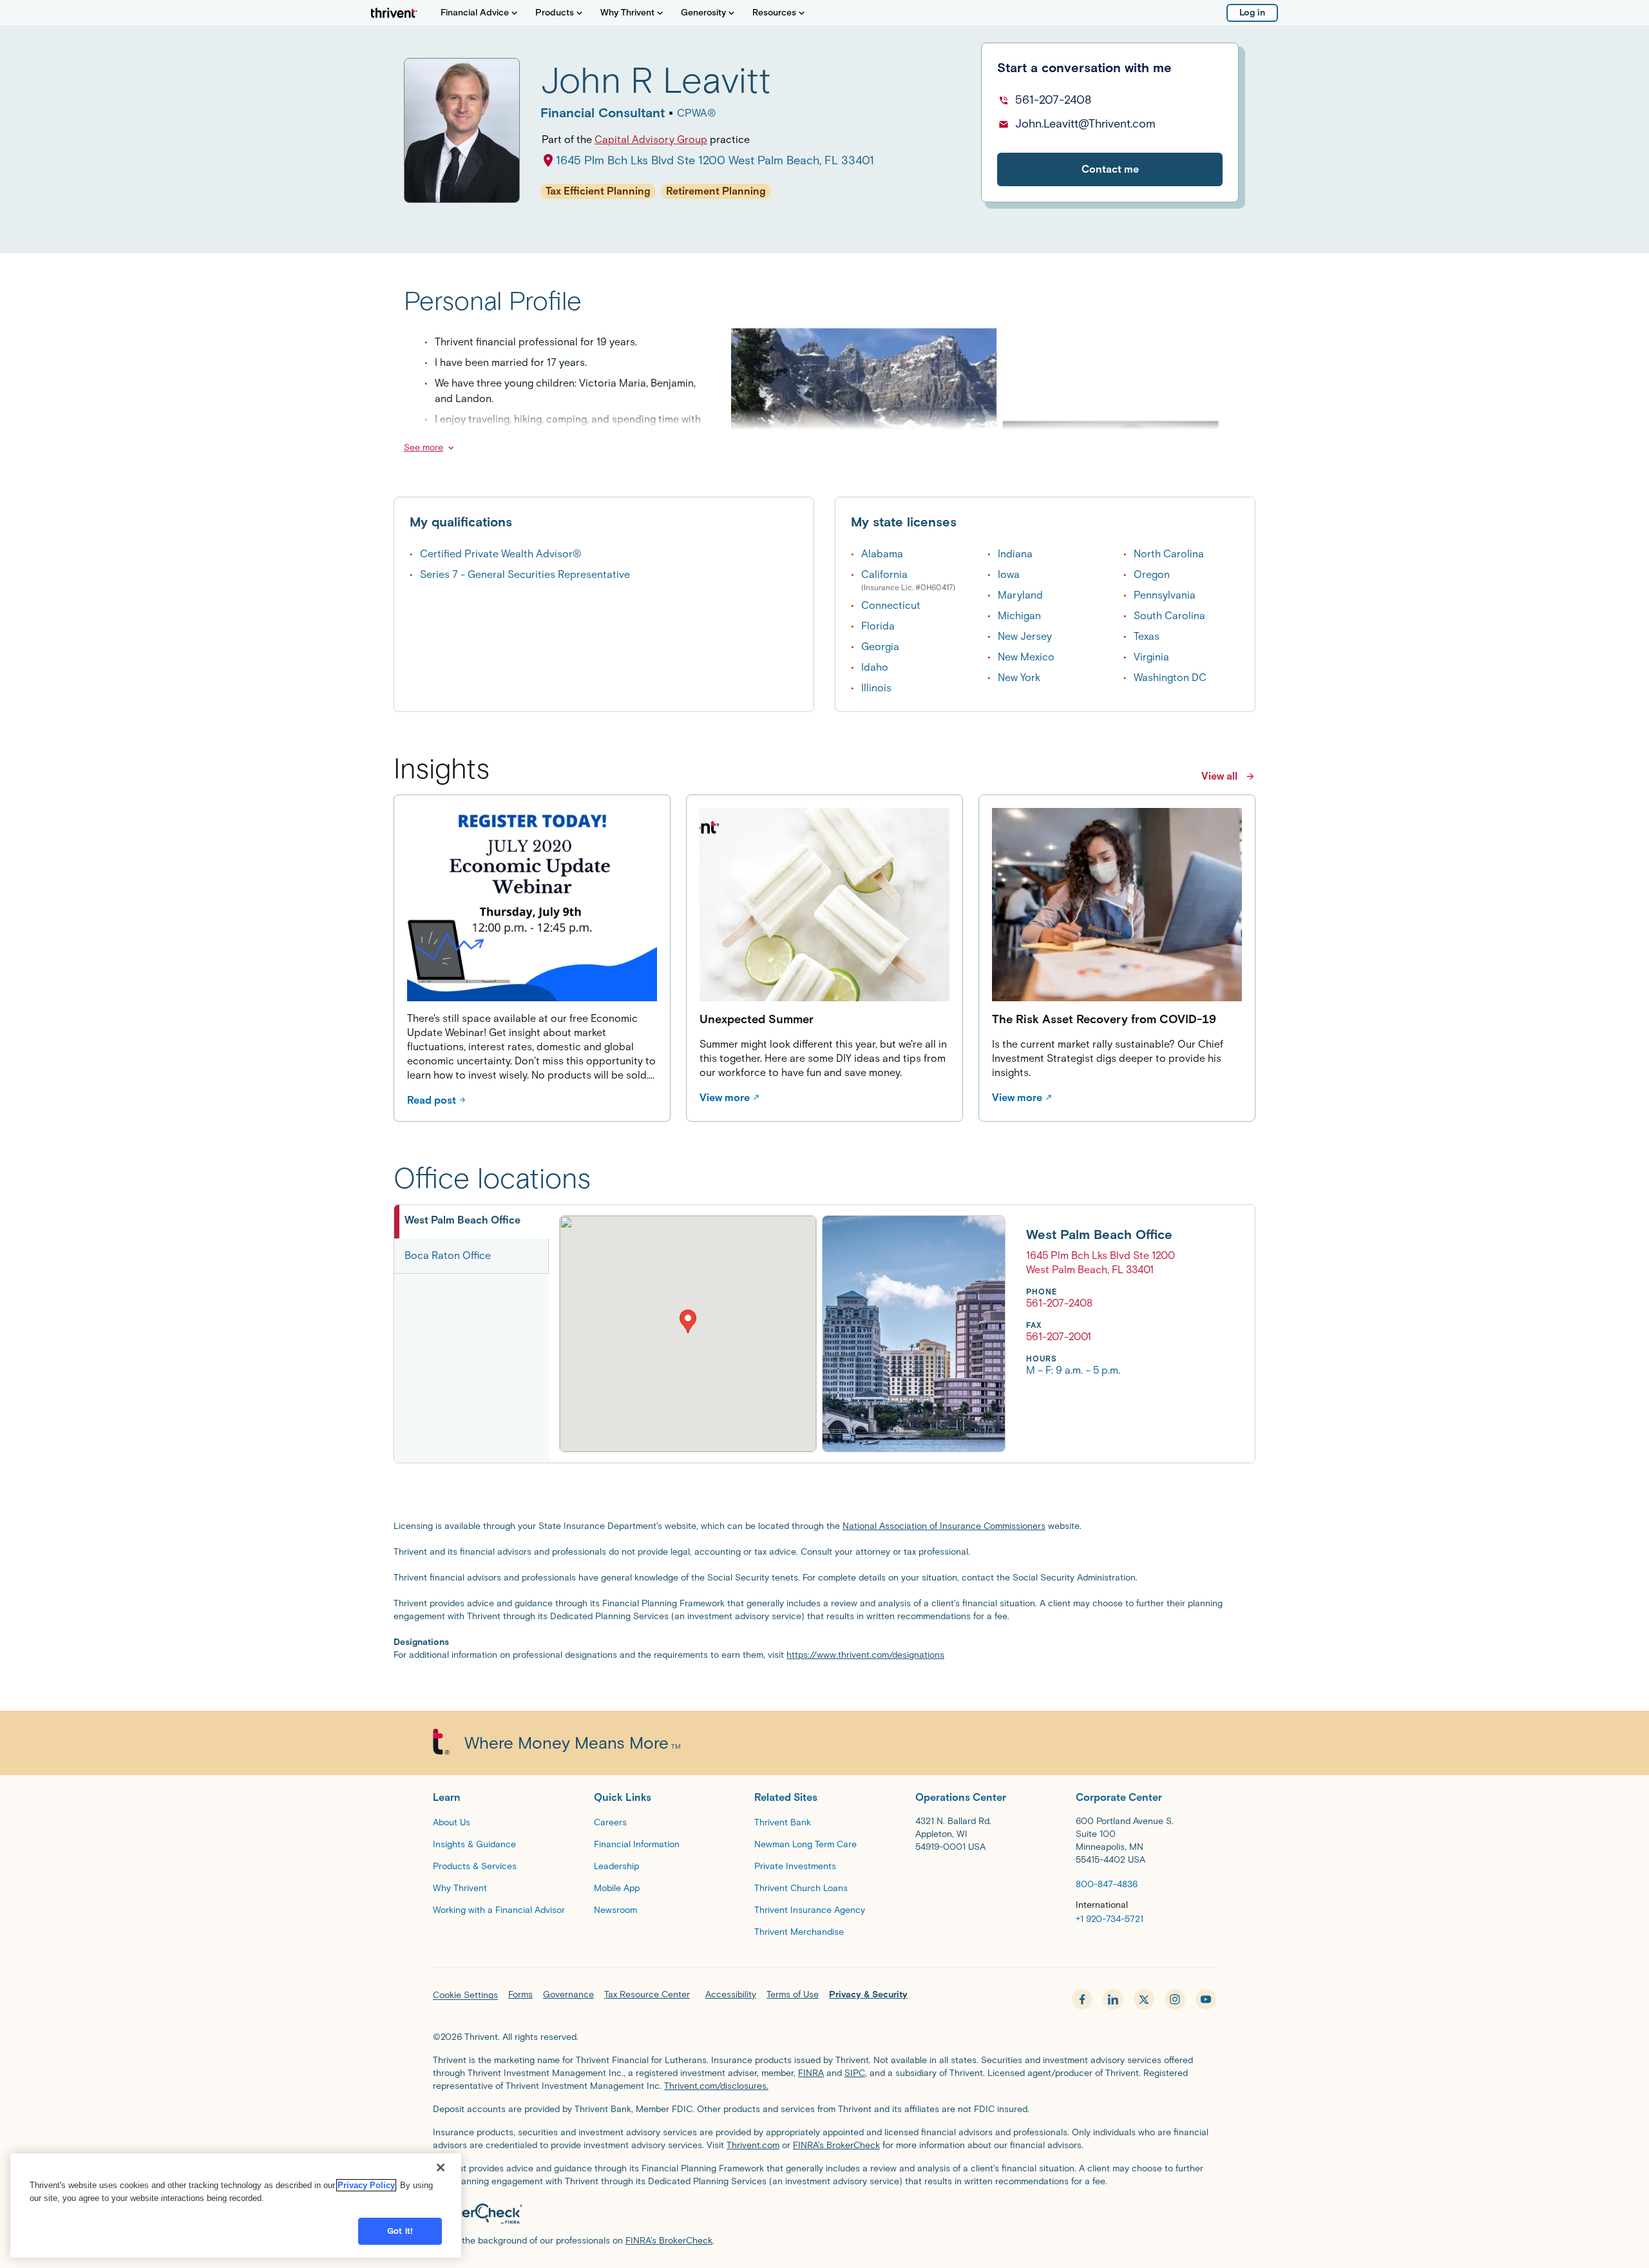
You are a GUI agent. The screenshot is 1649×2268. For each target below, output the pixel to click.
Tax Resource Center (647, 1994)
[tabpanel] (867, 1334)
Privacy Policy (366, 2185)
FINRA (811, 2073)
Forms (520, 1994)
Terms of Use (793, 1994)
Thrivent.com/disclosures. (716, 2086)
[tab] (472, 1222)
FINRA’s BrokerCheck (836, 2145)
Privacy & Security (868, 1994)
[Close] (441, 2167)
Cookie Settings (465, 1995)
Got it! (400, 2231)
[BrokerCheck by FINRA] (824, 2214)
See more (424, 447)
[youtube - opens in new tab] (1206, 1999)
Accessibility (731, 1994)
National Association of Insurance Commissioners (944, 1526)
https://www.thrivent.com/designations (865, 1655)
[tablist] (472, 1334)
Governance (568, 1994)
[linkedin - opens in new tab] (1113, 1999)
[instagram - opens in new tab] (1175, 1999)
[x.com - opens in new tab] (1144, 1999)
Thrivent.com (753, 2145)
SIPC (855, 2073)
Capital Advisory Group (651, 139)
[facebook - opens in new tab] (1082, 1999)
